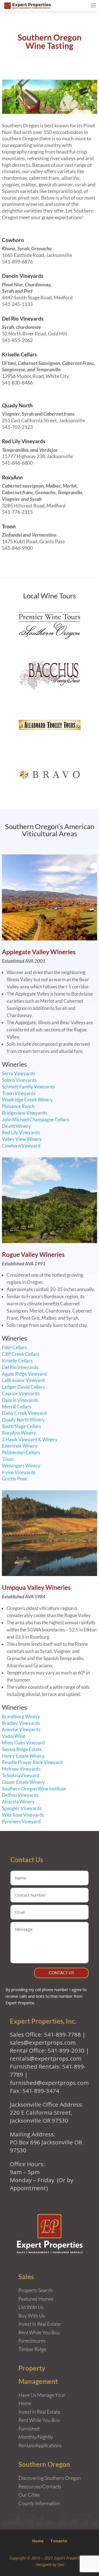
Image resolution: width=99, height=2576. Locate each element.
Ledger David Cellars (23, 1387)
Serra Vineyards (18, 1073)
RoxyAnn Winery (19, 1433)
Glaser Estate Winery (23, 1782)
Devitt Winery (16, 1126)
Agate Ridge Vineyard (24, 1374)
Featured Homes (36, 2299)
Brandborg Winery (21, 1716)
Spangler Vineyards (22, 1808)
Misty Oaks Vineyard (23, 1743)
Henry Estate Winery (23, 1756)
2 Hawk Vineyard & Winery (30, 1439)
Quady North (17, 405)
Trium (8, 1459)
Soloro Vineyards (19, 1080)
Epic (61, 2565)
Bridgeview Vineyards (24, 1113)
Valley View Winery (22, 1139)
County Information (39, 2503)
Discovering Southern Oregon (50, 2478)
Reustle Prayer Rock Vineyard (32, 1762)
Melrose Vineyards (21, 1769)
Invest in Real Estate (39, 2412)
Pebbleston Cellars (21, 1452)
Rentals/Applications (40, 2445)
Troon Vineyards (19, 1093)
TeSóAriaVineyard (21, 1775)
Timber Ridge (32, 2349)
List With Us (31, 2307)
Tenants (59, 2541)
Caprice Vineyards (21, 1393)
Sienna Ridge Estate (22, 1749)
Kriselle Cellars (19, 354)
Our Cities (29, 2495)
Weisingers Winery (21, 1466)
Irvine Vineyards (19, 1472)
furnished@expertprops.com (49, 2083)
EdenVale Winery (20, 1446)
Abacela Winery (18, 1802)
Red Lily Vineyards (24, 441)
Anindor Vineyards (21, 1729)
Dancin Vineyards (23, 276)
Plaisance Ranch (18, 1106)
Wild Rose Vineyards (23, 1815)
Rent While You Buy (39, 2420)
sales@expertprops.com (43, 2042)
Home (38, 2541)
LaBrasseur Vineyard (23, 1380)
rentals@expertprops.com (46, 2058)
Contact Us (61, 1973)
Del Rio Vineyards (23, 318)
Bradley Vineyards (21, 1723)
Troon (9, 526)
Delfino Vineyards (20, 1795)
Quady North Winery (23, 1420)
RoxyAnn (12, 477)
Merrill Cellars (16, 1407)
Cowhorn (13, 240)
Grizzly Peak (15, 1479)
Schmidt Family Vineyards (28, 1087)
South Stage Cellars (21, 1426)
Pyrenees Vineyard (21, 1821)
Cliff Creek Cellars (21, 1354)
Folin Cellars (14, 1347)
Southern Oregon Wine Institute (34, 1789)
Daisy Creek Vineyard (24, 1413)
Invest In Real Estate (39, 2324)
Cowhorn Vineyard (21, 1146)
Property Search (35, 2290)
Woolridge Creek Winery (27, 1100)
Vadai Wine (14, 1736)
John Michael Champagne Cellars (35, 1119)
